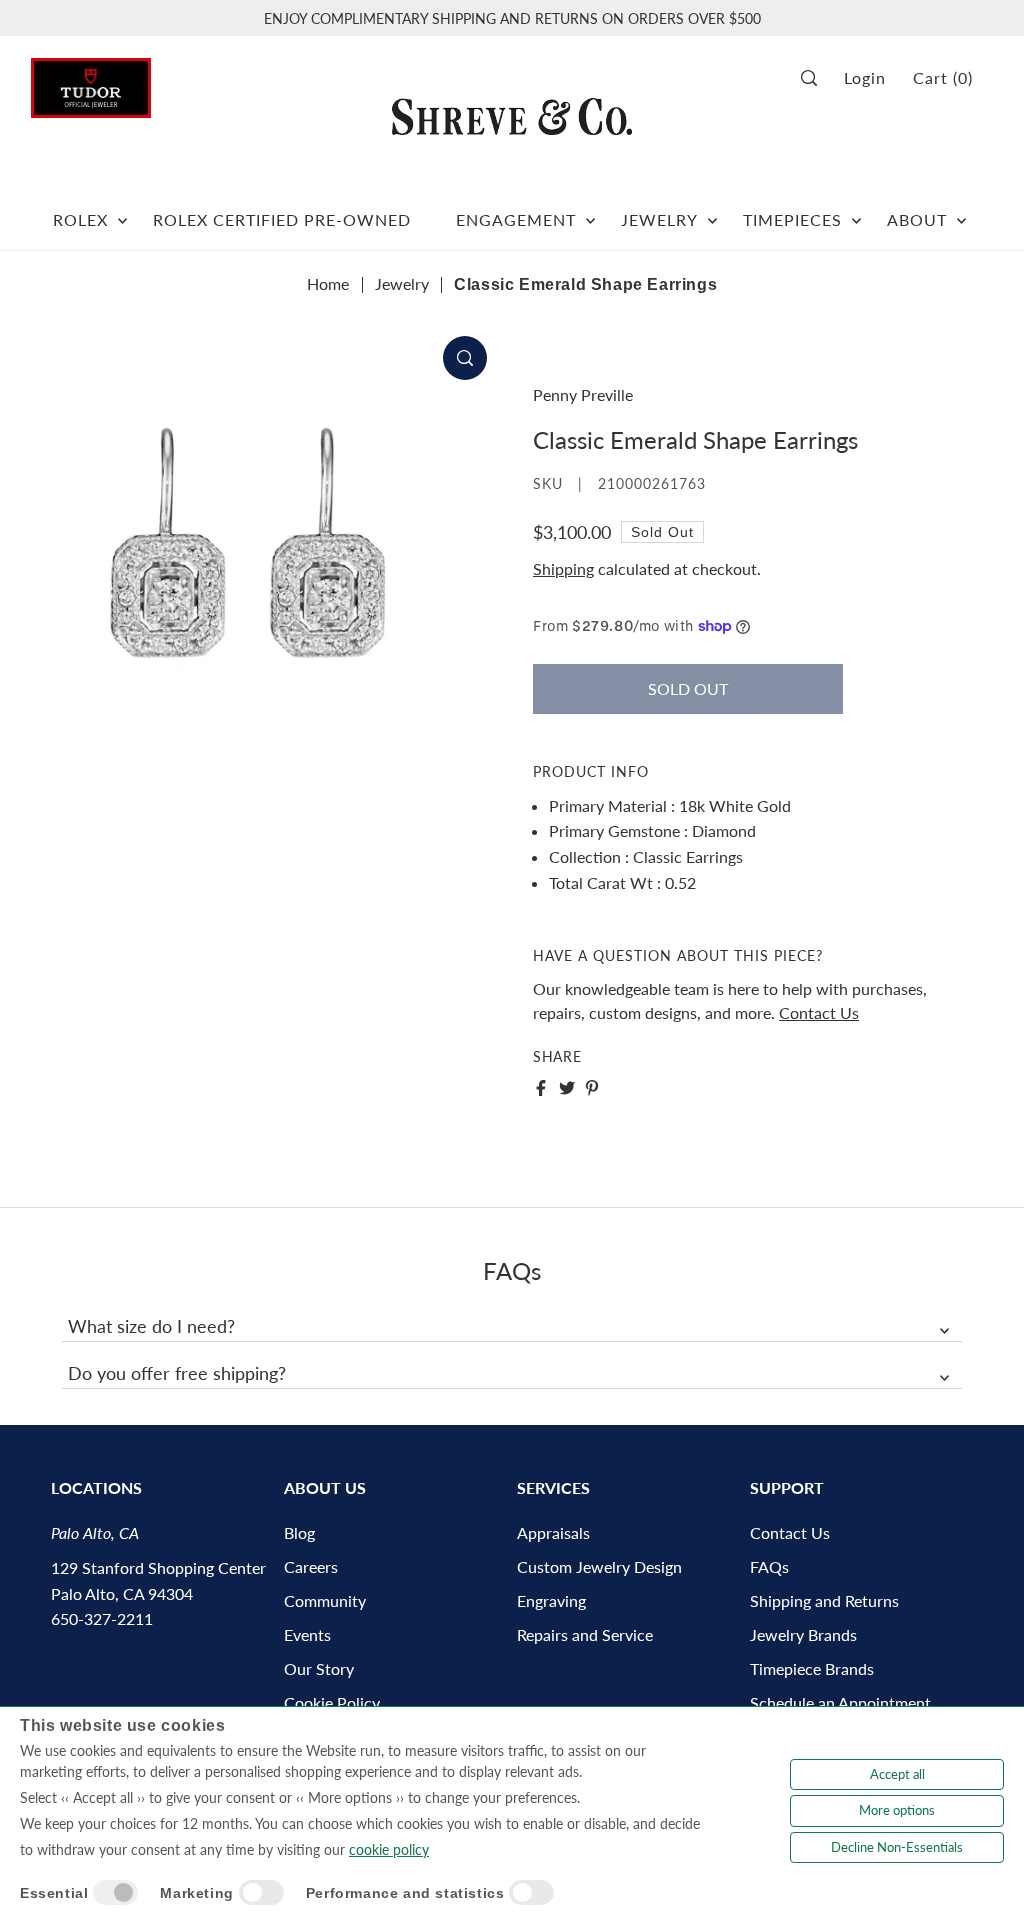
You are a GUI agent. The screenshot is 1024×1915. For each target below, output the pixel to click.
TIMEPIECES (792, 219)
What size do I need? (151, 1326)
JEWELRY (659, 219)
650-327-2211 (102, 1618)
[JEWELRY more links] (712, 212)
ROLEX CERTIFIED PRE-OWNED (282, 219)
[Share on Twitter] (567, 1088)
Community (325, 1600)
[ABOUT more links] (961, 212)
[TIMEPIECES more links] (856, 212)
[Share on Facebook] (541, 1088)
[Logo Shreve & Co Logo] (512, 116)
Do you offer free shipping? (177, 1373)
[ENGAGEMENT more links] (590, 212)
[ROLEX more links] (122, 212)
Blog (299, 1532)
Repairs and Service (585, 1634)
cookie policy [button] (389, 1849)
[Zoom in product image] (465, 358)
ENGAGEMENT (516, 219)
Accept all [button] (897, 1774)
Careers (311, 1566)
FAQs (769, 1566)
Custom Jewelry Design (599, 1566)
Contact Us (819, 1012)
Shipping (563, 568)
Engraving (551, 1600)
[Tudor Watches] (91, 82)
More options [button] (897, 1810)
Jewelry (402, 283)
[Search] (815, 78)
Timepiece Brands (812, 1668)
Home (328, 283)
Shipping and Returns (824, 1600)
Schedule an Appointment (840, 1702)
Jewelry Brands (803, 1634)
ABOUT (917, 219)
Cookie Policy (332, 1702)
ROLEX (80, 219)
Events (307, 1634)
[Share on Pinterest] (592, 1088)
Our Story (319, 1668)
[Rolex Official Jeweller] (918, 141)
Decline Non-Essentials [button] (897, 1847)
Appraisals (553, 1532)
